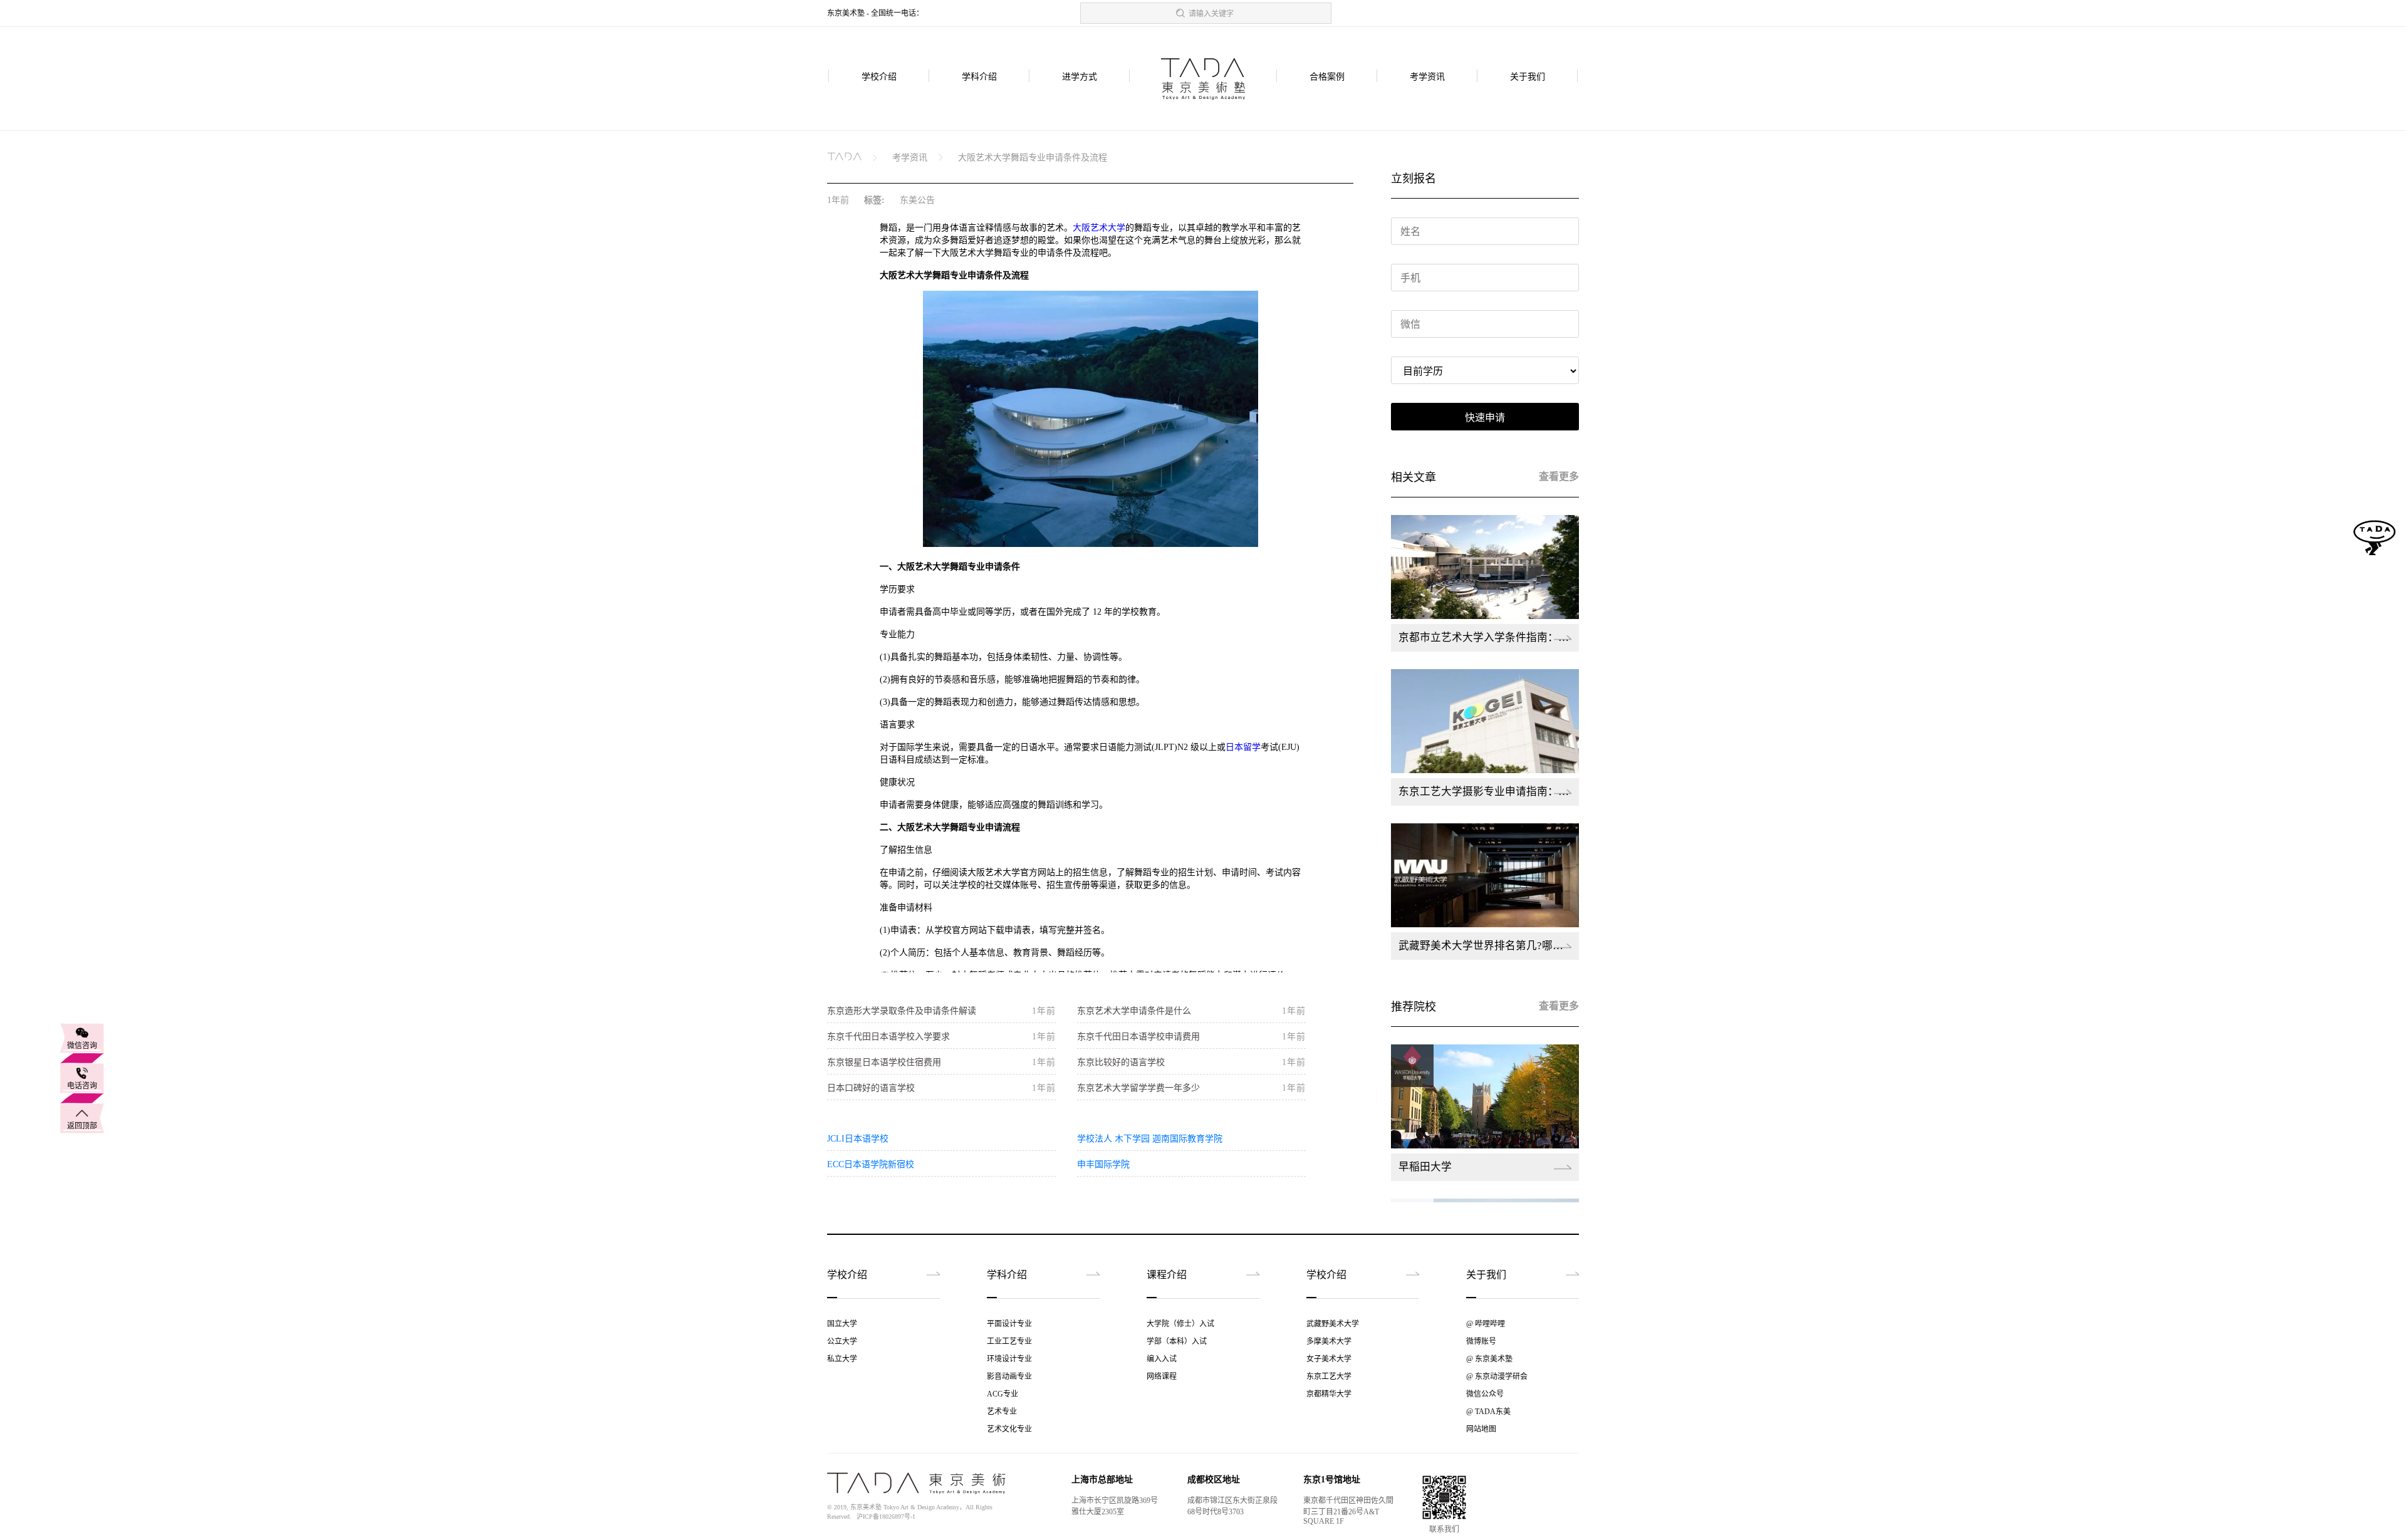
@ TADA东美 (1488, 1412)
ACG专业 (1002, 1394)
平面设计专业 (1009, 1324)
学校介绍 (879, 77)
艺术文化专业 (1009, 1429)
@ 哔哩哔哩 (1486, 1324)
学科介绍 (979, 77)
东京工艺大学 (1329, 1376)
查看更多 (1559, 476)
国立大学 (842, 1324)
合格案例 (1327, 77)
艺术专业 (1002, 1412)
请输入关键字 (1211, 14)
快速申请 (1485, 418)
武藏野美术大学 (1333, 1324)
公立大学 (842, 1341)
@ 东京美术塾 (1489, 1359)
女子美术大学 (1329, 1359)
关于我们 (1528, 77)
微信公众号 (1485, 1394)
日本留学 (1243, 747)
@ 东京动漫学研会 (1497, 1376)
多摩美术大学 (1329, 1341)
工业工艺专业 (1009, 1341)
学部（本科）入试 (1177, 1341)
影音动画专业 (1009, 1376)
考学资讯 (1427, 77)
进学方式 (1080, 77)
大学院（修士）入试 (1180, 1324)
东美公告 (917, 200)
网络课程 (1162, 1376)
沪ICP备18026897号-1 (886, 1517)
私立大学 (842, 1359)
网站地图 (1481, 1429)
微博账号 (1481, 1341)
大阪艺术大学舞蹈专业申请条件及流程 (1033, 158)
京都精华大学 (1329, 1394)
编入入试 (1162, 1359)
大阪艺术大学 (1099, 228)
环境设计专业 (1009, 1359)
